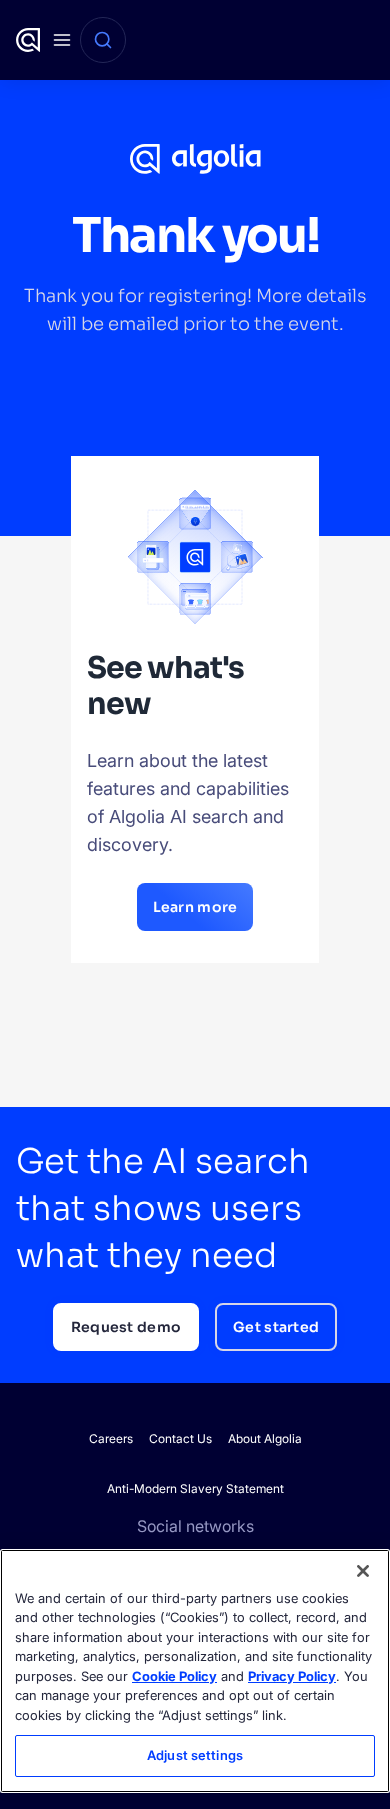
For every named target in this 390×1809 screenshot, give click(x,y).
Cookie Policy (174, 1676)
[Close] (363, 1571)
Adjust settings (195, 1755)
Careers (111, 1438)
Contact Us (180, 1438)
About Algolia (265, 1438)
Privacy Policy (292, 1676)
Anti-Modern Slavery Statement (195, 1488)
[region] (195, 1671)
